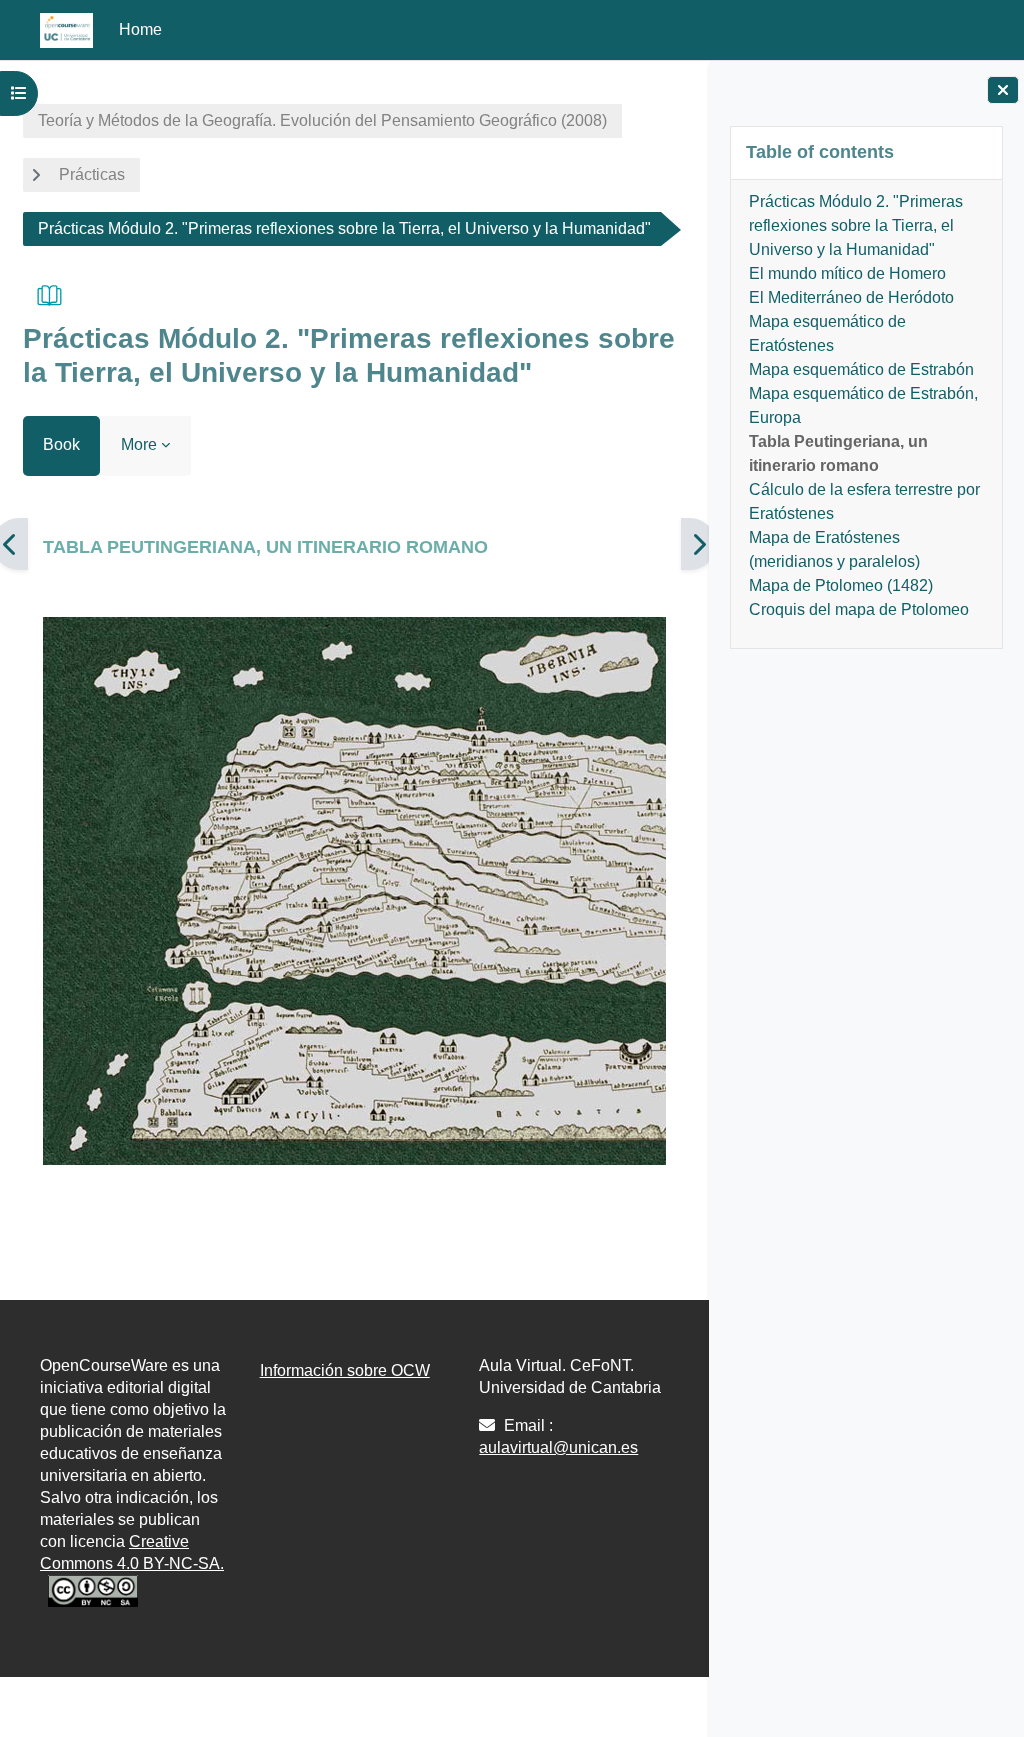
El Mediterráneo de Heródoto (851, 297)
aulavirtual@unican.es (558, 1447)
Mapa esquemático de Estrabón (861, 369)
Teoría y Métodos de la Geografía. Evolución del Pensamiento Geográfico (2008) (322, 120)
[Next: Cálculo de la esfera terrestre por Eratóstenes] (698, 544)
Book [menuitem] (61, 444)
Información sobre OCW (345, 1370)
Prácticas (92, 174)
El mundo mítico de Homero (847, 273)
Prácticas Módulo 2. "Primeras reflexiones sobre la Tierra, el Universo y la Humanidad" (856, 225)
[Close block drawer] (1003, 90)
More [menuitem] (139, 444)
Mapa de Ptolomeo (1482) (841, 585)
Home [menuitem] (140, 29)
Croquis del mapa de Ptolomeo (859, 609)
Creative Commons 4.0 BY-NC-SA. (132, 1552)
